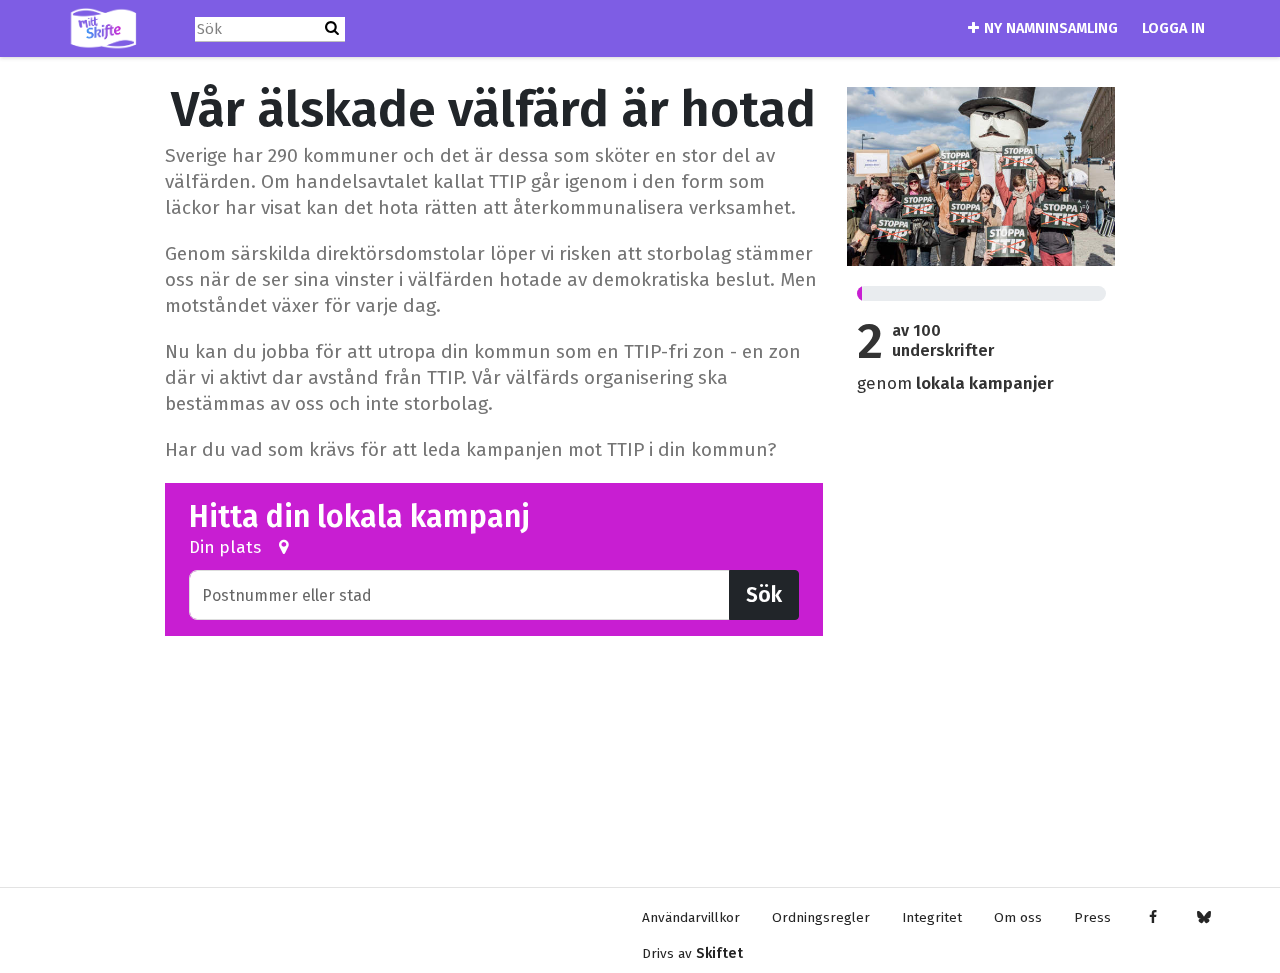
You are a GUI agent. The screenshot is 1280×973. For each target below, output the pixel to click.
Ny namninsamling (1051, 28)
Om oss (1018, 917)
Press (1092, 917)
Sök (764, 595)
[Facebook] (1152, 918)
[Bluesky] (1203, 918)
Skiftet (719, 953)
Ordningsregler (821, 917)
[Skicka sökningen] (332, 28)
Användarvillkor (691, 917)
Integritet (932, 917)
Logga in (1173, 28)
